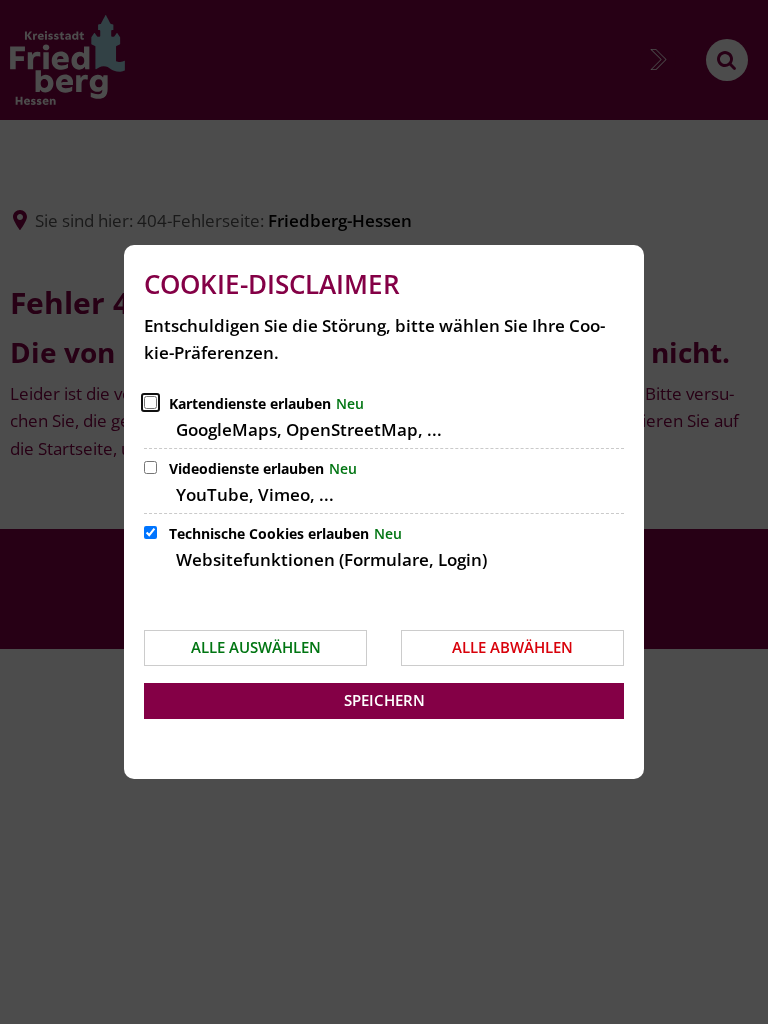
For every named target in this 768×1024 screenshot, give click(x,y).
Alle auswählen (256, 647)
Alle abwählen (512, 647)
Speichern (384, 700)
